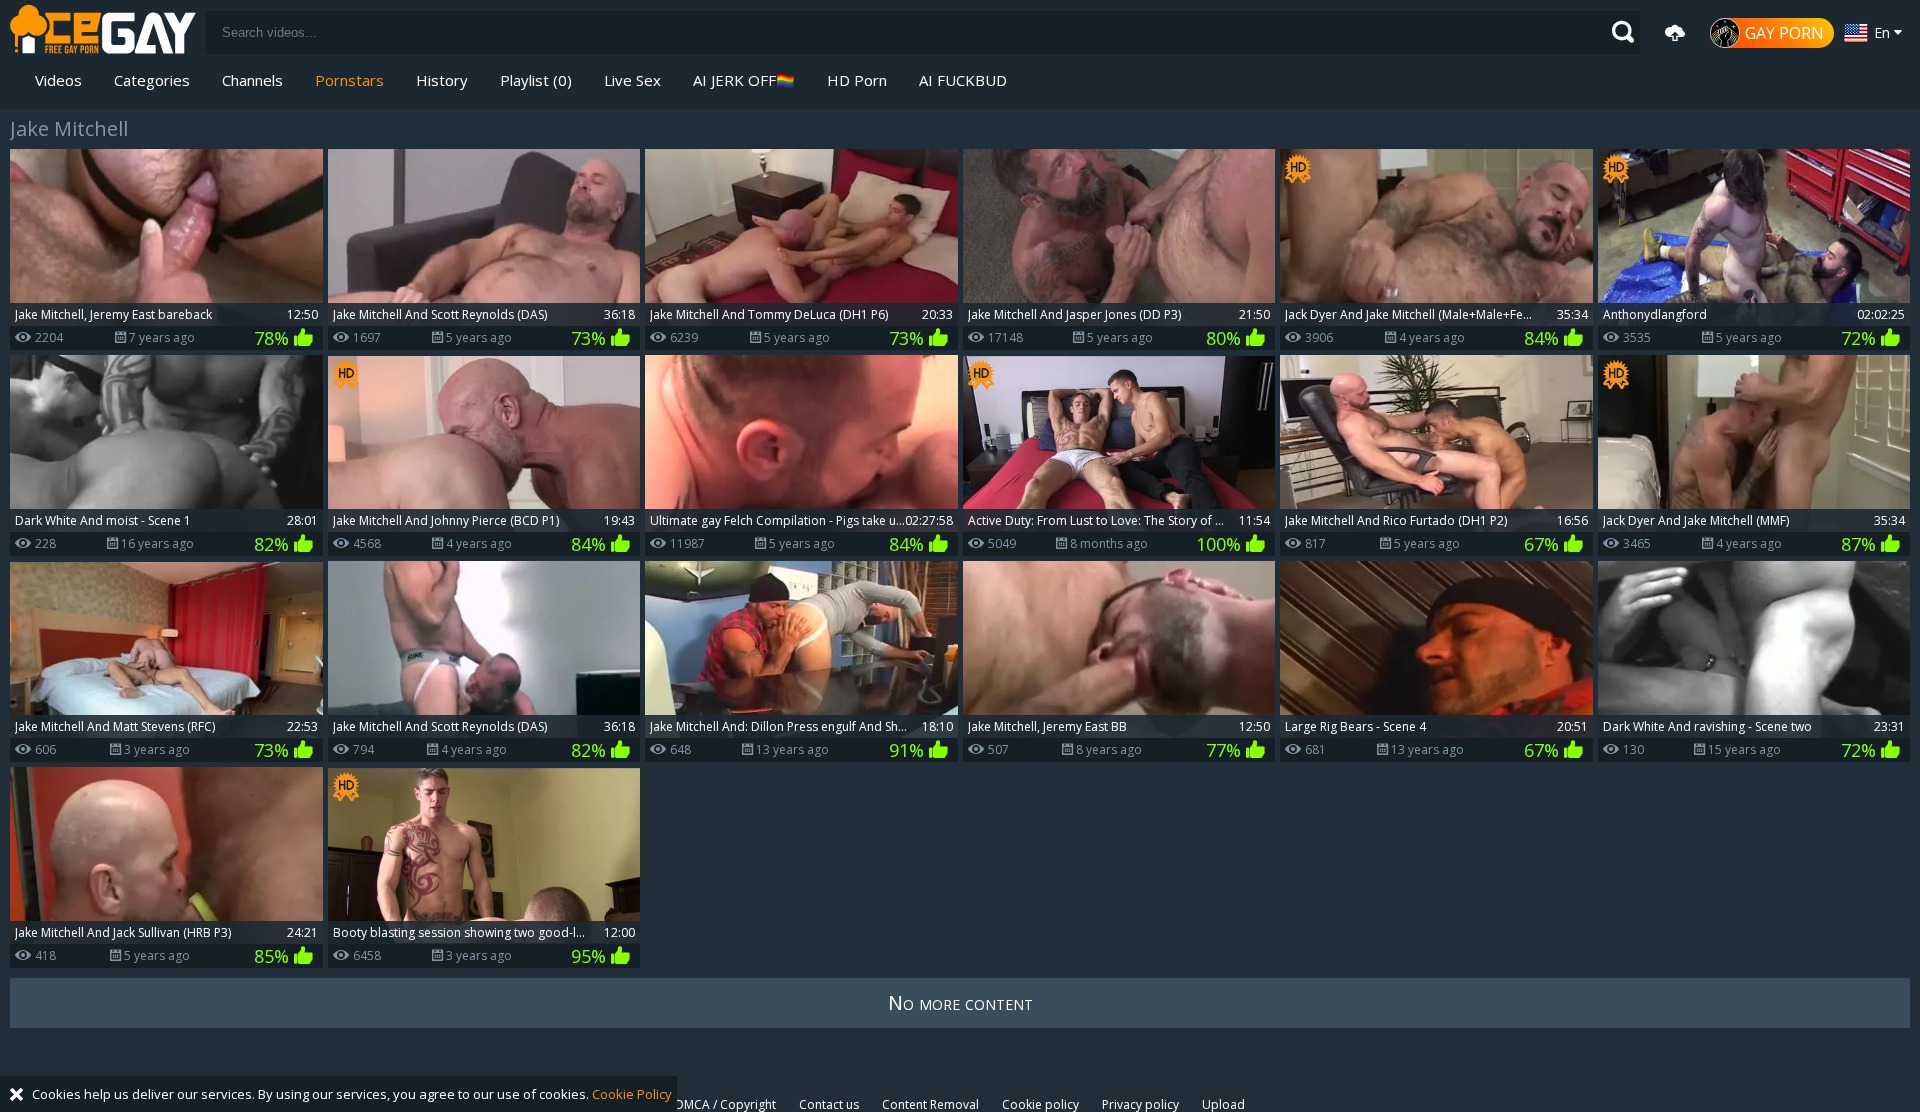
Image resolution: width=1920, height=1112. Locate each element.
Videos (58, 80)
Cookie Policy (632, 1094)
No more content (960, 1002)
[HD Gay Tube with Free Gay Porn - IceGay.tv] (103, 32)
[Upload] (1675, 33)
